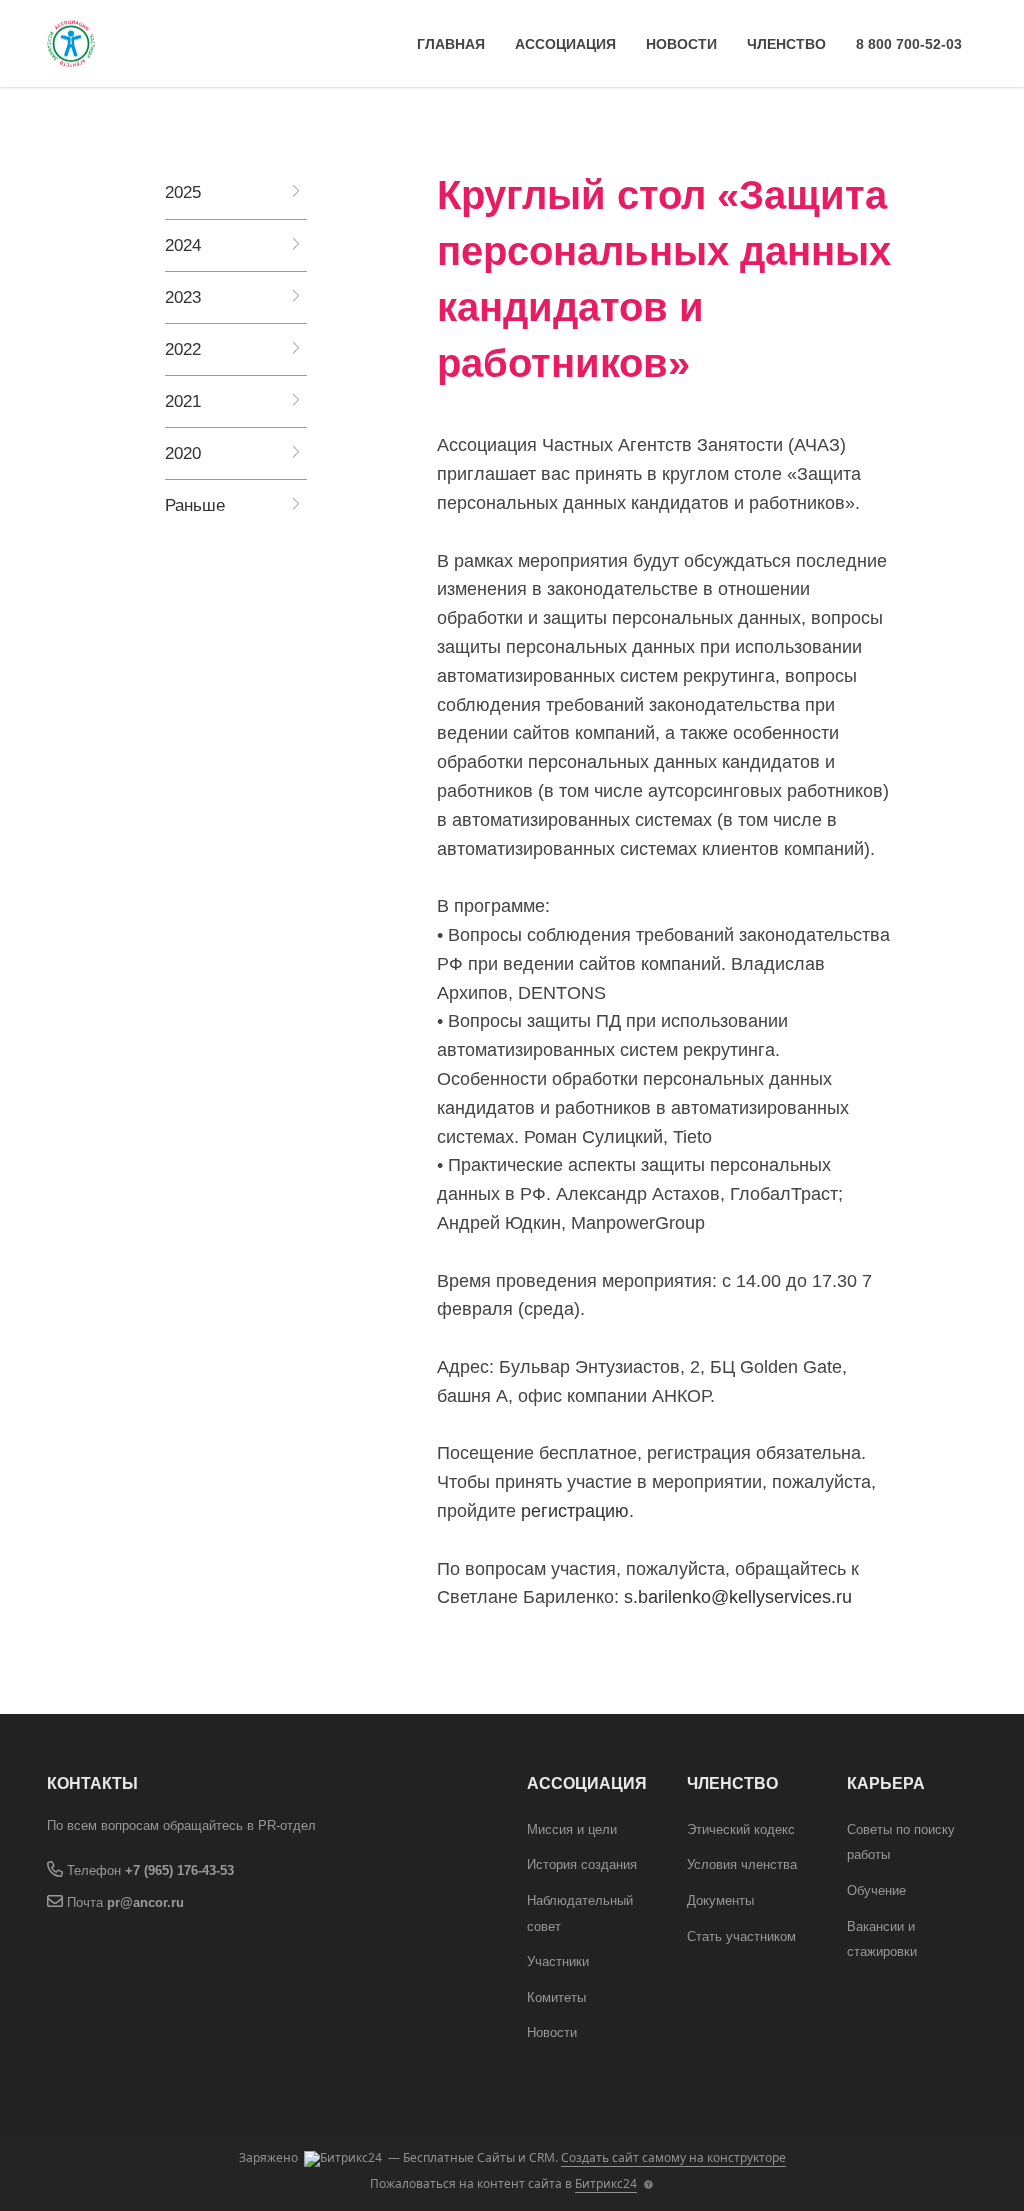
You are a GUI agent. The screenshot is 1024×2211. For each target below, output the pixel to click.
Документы (720, 1900)
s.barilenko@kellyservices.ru (738, 1597)
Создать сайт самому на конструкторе (673, 2157)
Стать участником (741, 1936)
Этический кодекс (741, 1829)
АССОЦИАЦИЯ (565, 44)
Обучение (876, 1890)
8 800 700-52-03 (909, 44)
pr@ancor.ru (145, 1902)
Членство (786, 44)
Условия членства (742, 1864)
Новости (681, 44)
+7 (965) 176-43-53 (179, 1870)
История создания (582, 1864)
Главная (451, 44)
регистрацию (575, 1511)
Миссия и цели (572, 1829)
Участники (558, 1961)
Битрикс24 (606, 2183)
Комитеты (556, 1997)
